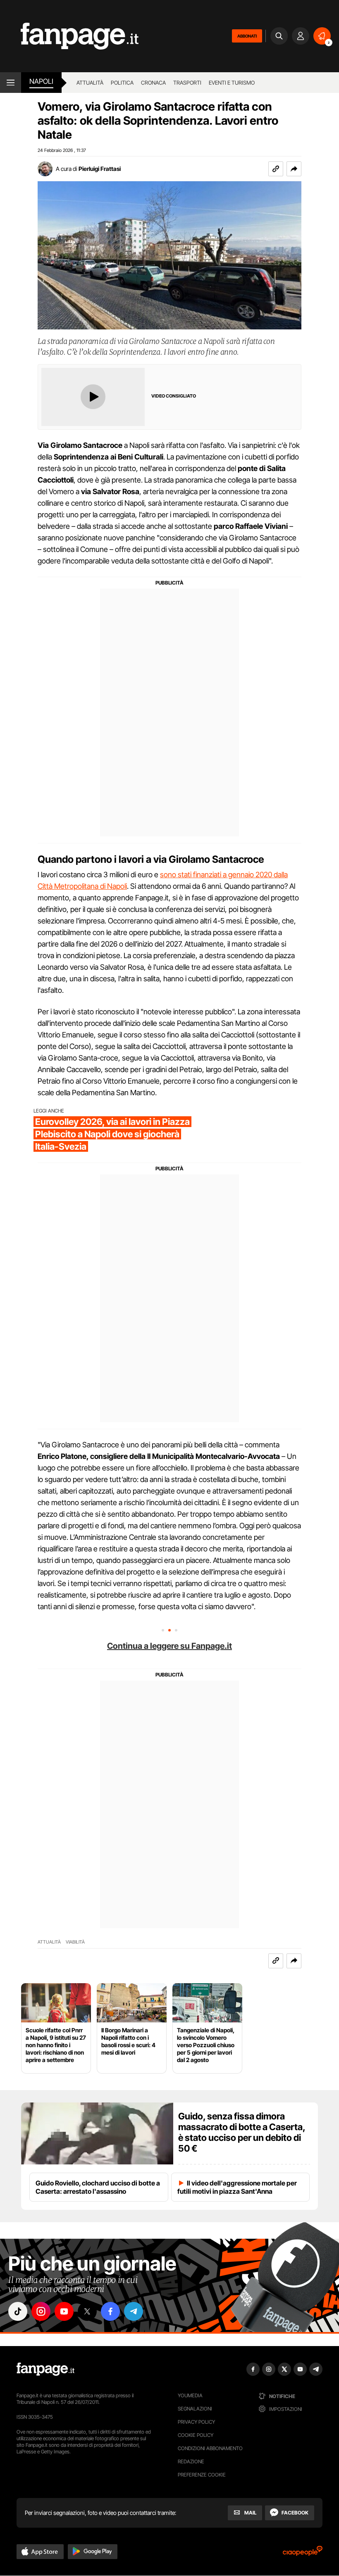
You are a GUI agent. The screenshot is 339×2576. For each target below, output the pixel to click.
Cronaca (153, 83)
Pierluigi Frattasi (100, 169)
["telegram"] (134, 2311)
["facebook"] (110, 2311)
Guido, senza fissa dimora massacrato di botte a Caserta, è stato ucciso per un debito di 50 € (242, 2132)
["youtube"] (64, 2311)
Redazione (191, 2461)
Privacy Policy (196, 2422)
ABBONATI (247, 36)
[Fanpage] (45, 2369)
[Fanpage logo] (69, 36)
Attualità (90, 83)
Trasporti (187, 83)
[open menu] (11, 83)
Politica (122, 83)
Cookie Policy (196, 2435)
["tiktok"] (18, 2311)
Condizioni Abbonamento (210, 2448)
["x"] (87, 2311)
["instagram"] (41, 2311)
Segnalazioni (195, 2409)
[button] (294, 169)
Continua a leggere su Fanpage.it (169, 1646)
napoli (41, 81)
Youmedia (190, 2395)
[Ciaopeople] (303, 2554)
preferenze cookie (202, 2475)
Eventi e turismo (232, 83)
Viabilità (75, 1942)
